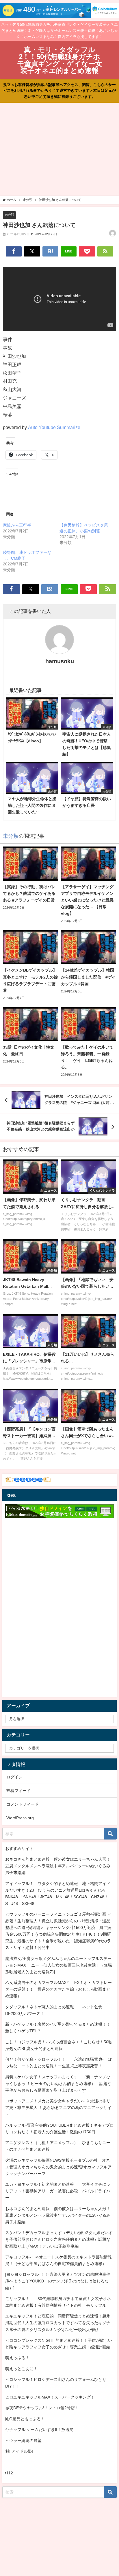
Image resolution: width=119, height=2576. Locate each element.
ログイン (14, 1777)
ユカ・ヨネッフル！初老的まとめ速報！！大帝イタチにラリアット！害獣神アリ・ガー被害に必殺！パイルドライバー (58, 2191)
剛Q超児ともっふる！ (25, 2419)
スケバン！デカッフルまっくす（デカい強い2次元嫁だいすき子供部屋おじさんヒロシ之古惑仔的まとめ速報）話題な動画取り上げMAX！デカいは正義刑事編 (59, 2239)
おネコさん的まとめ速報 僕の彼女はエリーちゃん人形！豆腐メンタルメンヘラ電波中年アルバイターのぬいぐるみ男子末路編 (58, 1866)
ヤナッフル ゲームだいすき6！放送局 (39, 2430)
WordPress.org (20, 1818)
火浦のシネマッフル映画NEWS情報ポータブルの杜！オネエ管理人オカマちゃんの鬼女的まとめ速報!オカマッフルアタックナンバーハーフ (58, 2167)
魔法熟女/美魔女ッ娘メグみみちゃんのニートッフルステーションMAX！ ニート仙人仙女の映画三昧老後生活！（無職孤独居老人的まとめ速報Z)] (59, 1965)
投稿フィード (18, 1791)
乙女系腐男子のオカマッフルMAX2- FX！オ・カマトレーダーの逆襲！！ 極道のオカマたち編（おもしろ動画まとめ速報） (58, 1989)
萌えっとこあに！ (21, 2369)
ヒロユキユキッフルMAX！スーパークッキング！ (50, 2397)
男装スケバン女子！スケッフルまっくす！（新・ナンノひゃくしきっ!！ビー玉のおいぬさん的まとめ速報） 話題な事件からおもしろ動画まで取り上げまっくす (58, 2084)
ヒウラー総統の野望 (23, 2441)
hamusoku (60, 661)
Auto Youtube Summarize (54, 427)
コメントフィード (23, 1804)
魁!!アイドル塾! (19, 2451)
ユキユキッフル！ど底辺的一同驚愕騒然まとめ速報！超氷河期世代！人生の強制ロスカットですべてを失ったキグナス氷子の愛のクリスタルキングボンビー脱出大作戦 (58, 2323)
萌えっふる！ (17, 2358)
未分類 (9, 215)
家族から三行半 (17, 525)
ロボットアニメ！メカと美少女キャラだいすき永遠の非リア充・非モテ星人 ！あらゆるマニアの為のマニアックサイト (58, 2108)
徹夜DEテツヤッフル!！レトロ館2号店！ (42, 2408)
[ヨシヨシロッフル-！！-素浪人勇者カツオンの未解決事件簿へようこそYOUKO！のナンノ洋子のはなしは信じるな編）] (58, 2281)
